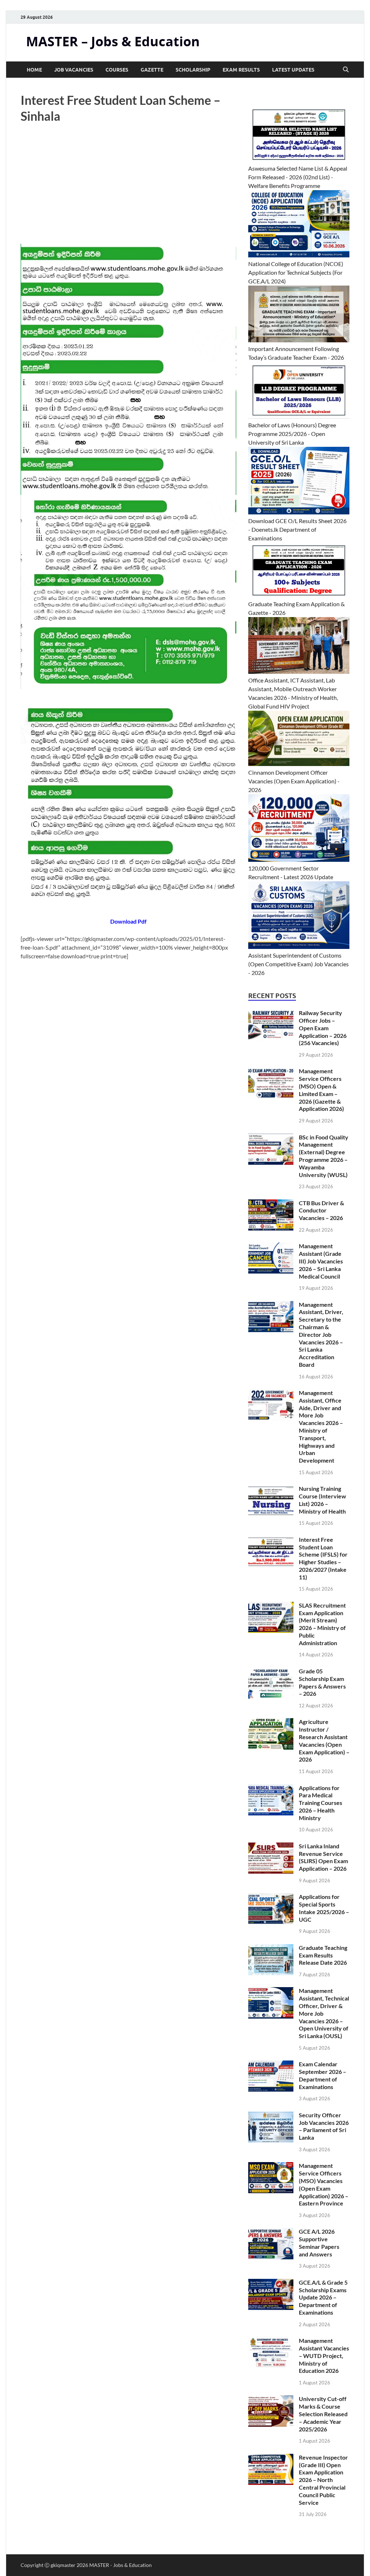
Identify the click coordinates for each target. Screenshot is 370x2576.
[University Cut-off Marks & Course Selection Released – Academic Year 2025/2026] (271, 2399)
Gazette (152, 70)
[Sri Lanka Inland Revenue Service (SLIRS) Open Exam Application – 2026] (271, 1847)
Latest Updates (293, 70)
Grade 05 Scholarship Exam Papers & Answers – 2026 (322, 1682)
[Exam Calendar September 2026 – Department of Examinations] (271, 2065)
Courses (117, 70)
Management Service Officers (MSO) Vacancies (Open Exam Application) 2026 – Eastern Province (324, 2184)
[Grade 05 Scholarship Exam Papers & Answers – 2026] (271, 1672)
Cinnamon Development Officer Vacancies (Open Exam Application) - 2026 (294, 781)
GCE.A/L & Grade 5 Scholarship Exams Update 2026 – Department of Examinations (323, 2297)
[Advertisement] (128, 190)
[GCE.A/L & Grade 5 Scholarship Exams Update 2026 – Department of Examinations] (271, 2283)
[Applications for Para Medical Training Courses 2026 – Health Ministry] (271, 1788)
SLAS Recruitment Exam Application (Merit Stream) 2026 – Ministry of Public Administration (322, 1624)
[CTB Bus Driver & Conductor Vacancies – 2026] (271, 1204)
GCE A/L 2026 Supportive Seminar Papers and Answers (319, 2243)
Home (34, 70)
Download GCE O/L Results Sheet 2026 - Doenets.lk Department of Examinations (297, 529)
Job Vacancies (74, 70)
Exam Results (241, 70)
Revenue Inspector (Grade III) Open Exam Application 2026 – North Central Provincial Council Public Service (323, 2480)
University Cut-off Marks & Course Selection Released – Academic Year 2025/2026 (323, 2414)
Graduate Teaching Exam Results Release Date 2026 (323, 1955)
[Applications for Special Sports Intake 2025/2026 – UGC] (271, 1897)
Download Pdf (128, 921)
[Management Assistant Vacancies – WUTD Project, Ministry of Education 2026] (271, 2341)
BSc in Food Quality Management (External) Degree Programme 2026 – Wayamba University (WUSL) (324, 1156)
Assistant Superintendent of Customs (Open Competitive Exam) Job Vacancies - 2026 (298, 964)
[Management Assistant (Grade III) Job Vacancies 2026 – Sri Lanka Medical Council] (271, 1247)
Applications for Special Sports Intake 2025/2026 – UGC (324, 1908)
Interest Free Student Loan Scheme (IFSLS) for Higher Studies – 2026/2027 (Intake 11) (323, 1558)
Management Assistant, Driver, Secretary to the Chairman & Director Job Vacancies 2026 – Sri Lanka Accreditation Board (321, 1334)
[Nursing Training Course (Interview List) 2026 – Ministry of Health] (271, 1489)
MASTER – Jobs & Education (113, 41)
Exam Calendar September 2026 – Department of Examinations (322, 2075)
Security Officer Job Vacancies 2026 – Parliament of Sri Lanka (324, 2126)
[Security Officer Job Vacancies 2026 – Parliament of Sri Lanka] (271, 2116)
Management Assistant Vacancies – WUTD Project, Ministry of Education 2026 (324, 2355)
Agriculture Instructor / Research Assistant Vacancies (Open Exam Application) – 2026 (324, 1740)
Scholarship (193, 70)
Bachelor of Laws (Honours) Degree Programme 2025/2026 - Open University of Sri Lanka (292, 434)
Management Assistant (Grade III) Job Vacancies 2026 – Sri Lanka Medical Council (321, 1261)
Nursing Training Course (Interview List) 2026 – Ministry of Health (322, 1500)
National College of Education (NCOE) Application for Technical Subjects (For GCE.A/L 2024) (296, 272)
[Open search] (346, 70)
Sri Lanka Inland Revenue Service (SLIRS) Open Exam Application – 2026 (323, 1857)
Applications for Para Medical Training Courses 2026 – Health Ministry (320, 1803)
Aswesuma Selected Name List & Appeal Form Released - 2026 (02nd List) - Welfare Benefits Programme (298, 177)
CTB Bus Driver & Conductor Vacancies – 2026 (321, 1210)
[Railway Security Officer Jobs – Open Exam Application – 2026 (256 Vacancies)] (271, 1013)
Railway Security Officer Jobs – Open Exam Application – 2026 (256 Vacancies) (323, 1028)
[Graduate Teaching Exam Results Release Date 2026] (271, 1948)
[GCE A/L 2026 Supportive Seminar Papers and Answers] (271, 2232)
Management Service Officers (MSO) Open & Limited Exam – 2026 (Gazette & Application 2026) (321, 1090)
